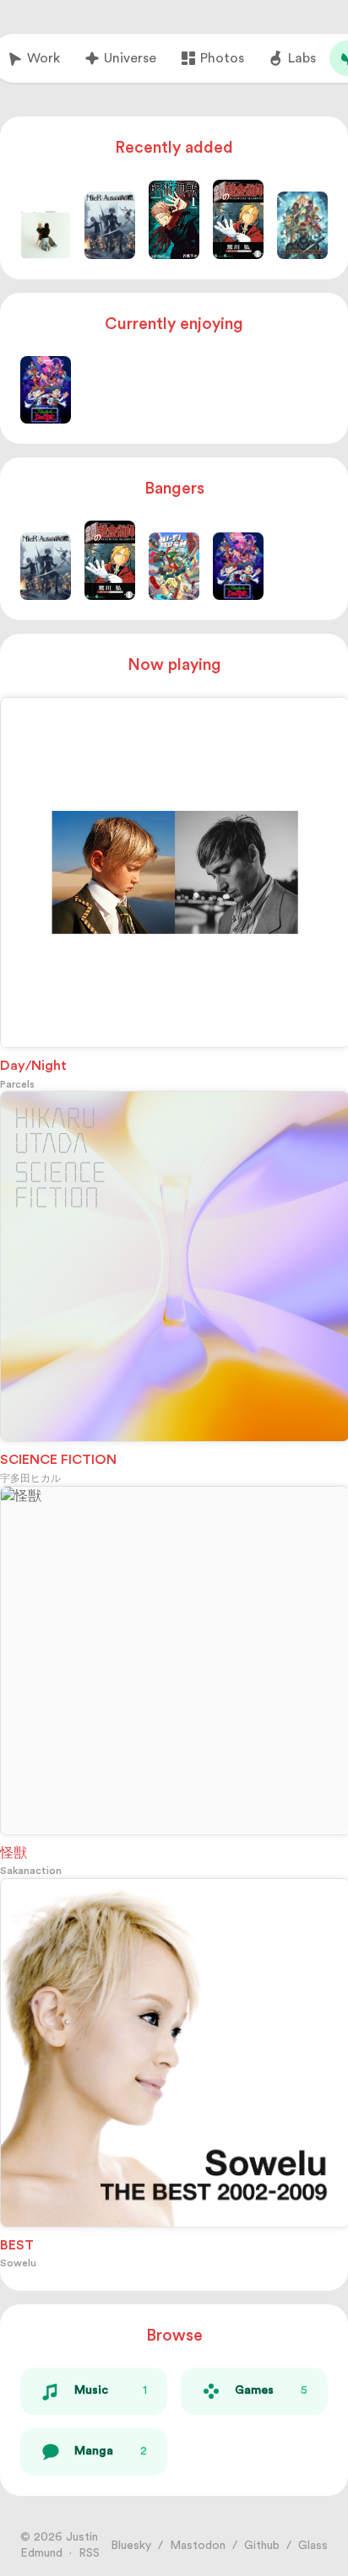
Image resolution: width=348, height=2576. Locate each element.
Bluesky (131, 2546)
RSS (89, 2553)
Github (262, 2546)
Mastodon (198, 2546)
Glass (313, 2546)
